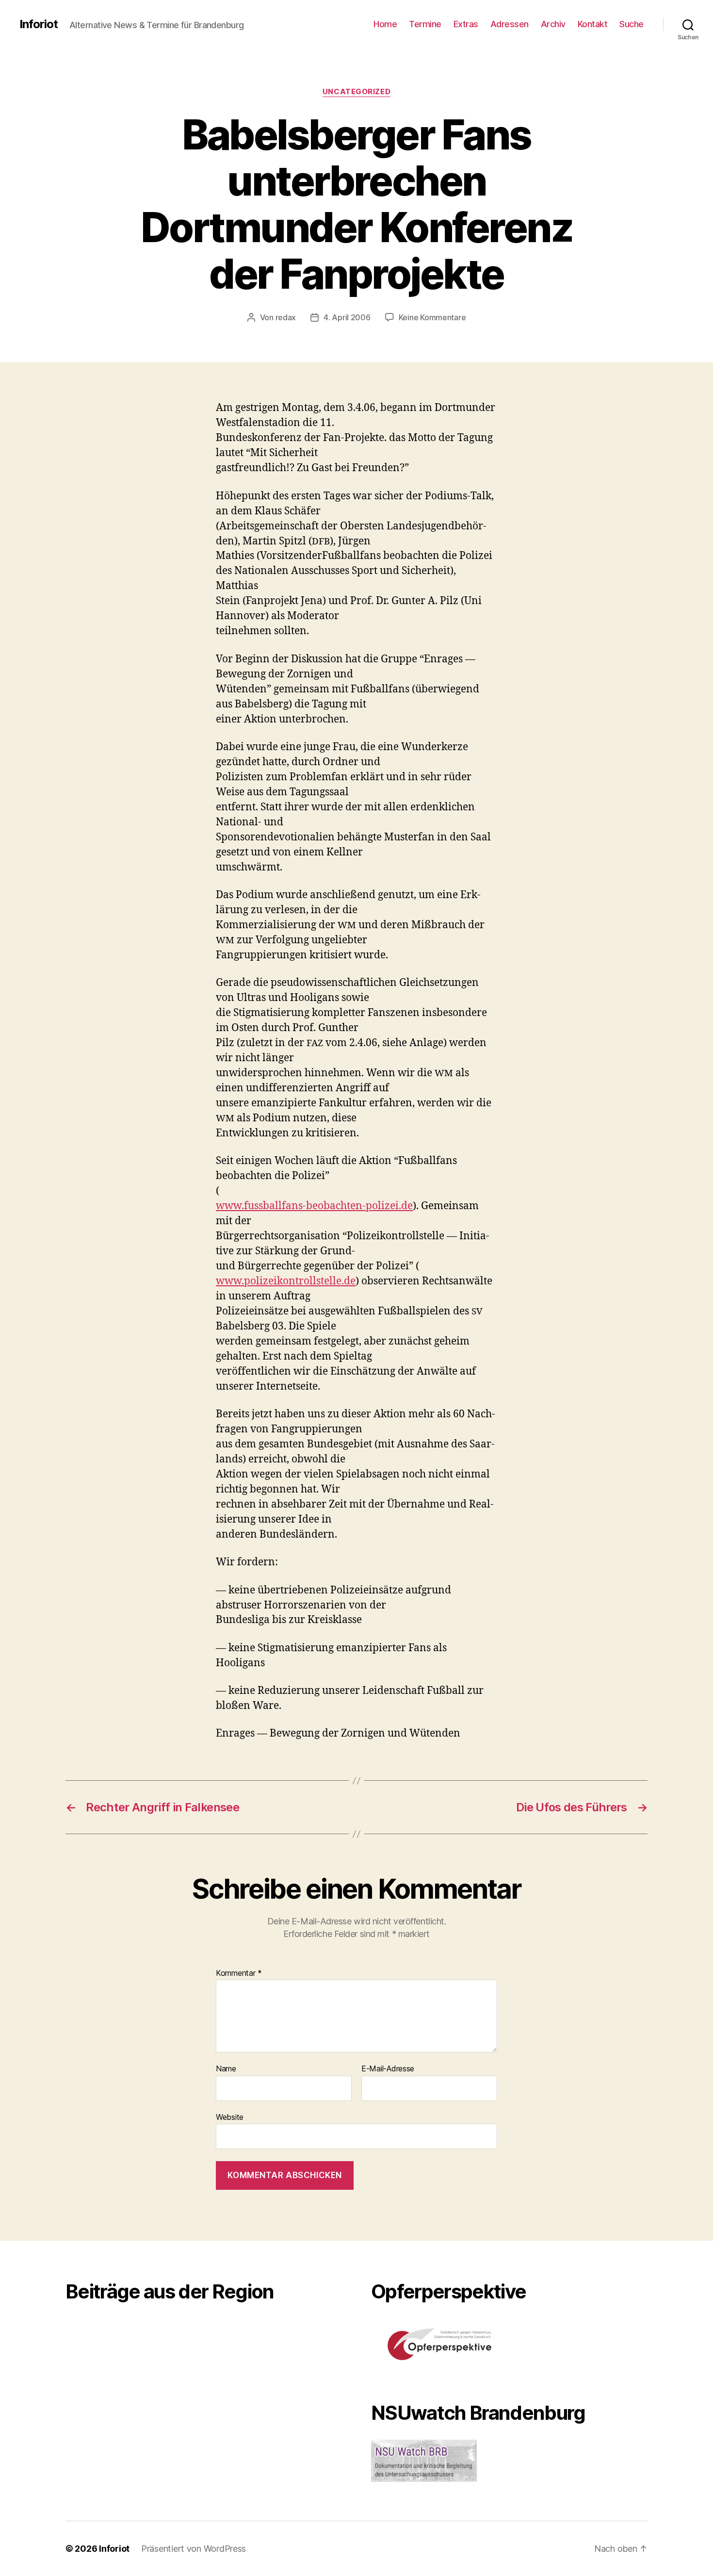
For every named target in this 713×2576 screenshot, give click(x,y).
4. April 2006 (347, 317)
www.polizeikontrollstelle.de (286, 1281)
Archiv (553, 24)
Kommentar (239, 1973)
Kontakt (593, 24)
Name (226, 2069)
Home (385, 24)
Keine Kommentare (432, 317)
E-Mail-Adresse (388, 2069)
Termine (425, 24)
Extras (466, 24)
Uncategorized (356, 92)
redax (286, 317)
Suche (632, 24)
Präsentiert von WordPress (194, 2549)
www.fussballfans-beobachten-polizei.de (314, 1206)
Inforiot (39, 24)
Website (230, 2117)
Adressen (510, 24)
